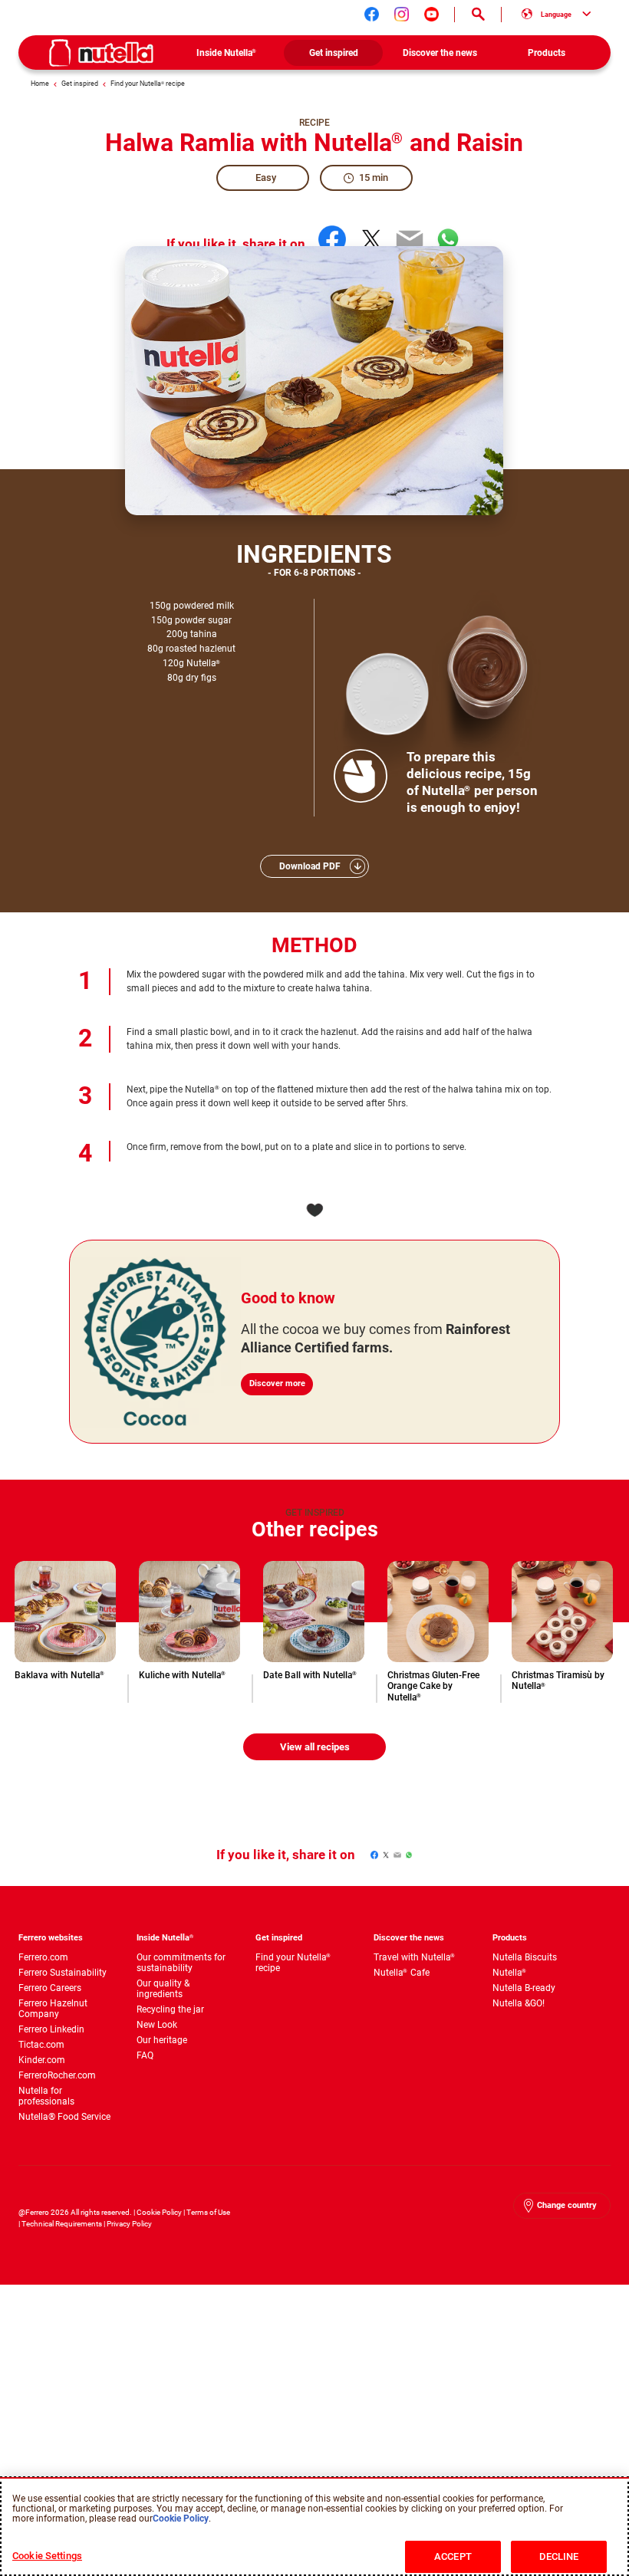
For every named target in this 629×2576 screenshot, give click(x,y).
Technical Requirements (63, 2224)
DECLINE (559, 2556)
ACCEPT (453, 2556)
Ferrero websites (51, 1938)
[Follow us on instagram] (402, 14)
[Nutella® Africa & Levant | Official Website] (101, 53)
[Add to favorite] (314, 1210)
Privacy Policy (129, 2224)
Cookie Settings (47, 2556)
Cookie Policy (159, 2212)
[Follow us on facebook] (372, 14)
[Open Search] (478, 15)
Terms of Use (208, 2212)
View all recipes (315, 1747)
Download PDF (310, 866)
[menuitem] (227, 53)
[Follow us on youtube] (431, 14)
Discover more (277, 1383)
